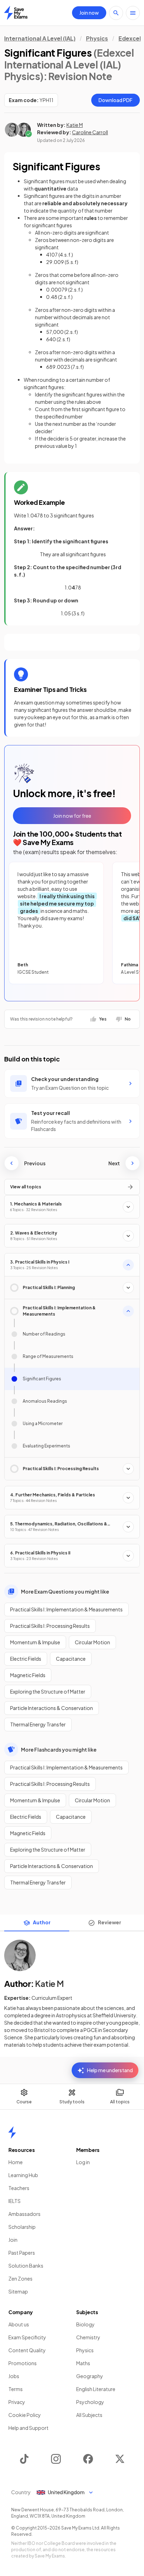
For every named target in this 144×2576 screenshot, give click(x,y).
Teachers (19, 2188)
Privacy (17, 2402)
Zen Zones (20, 2278)
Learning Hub (23, 2175)
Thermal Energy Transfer (38, 1724)
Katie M (75, 125)
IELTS (15, 2201)
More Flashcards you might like (59, 1749)
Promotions (23, 2363)
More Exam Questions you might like (65, 1591)
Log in (83, 2162)
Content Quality (27, 2350)
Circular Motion (92, 1642)
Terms (16, 2389)
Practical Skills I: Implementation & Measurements (66, 1609)
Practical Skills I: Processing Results (50, 1626)
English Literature (96, 2389)
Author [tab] (42, 1922)
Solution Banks (26, 2266)
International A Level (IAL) (40, 38)
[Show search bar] (116, 13)
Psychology (90, 2402)
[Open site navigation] (133, 13)
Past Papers (22, 2253)
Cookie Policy (25, 2415)
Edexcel (130, 38)
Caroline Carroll (90, 132)
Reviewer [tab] (110, 1922)
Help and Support (28, 2428)
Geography (90, 2376)
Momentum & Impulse (35, 1642)
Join (13, 2240)
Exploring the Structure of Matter (48, 1691)
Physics (97, 38)
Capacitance (71, 1659)
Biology (85, 2324)
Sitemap (18, 2291)
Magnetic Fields (28, 1675)
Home (16, 2162)
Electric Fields (26, 1659)
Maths (83, 2363)
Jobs (14, 2376)
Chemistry (88, 2337)
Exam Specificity (27, 2337)
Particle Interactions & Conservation (52, 1708)
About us (19, 2324)
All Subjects (89, 2415)
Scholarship (22, 2227)
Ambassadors (24, 2214)
